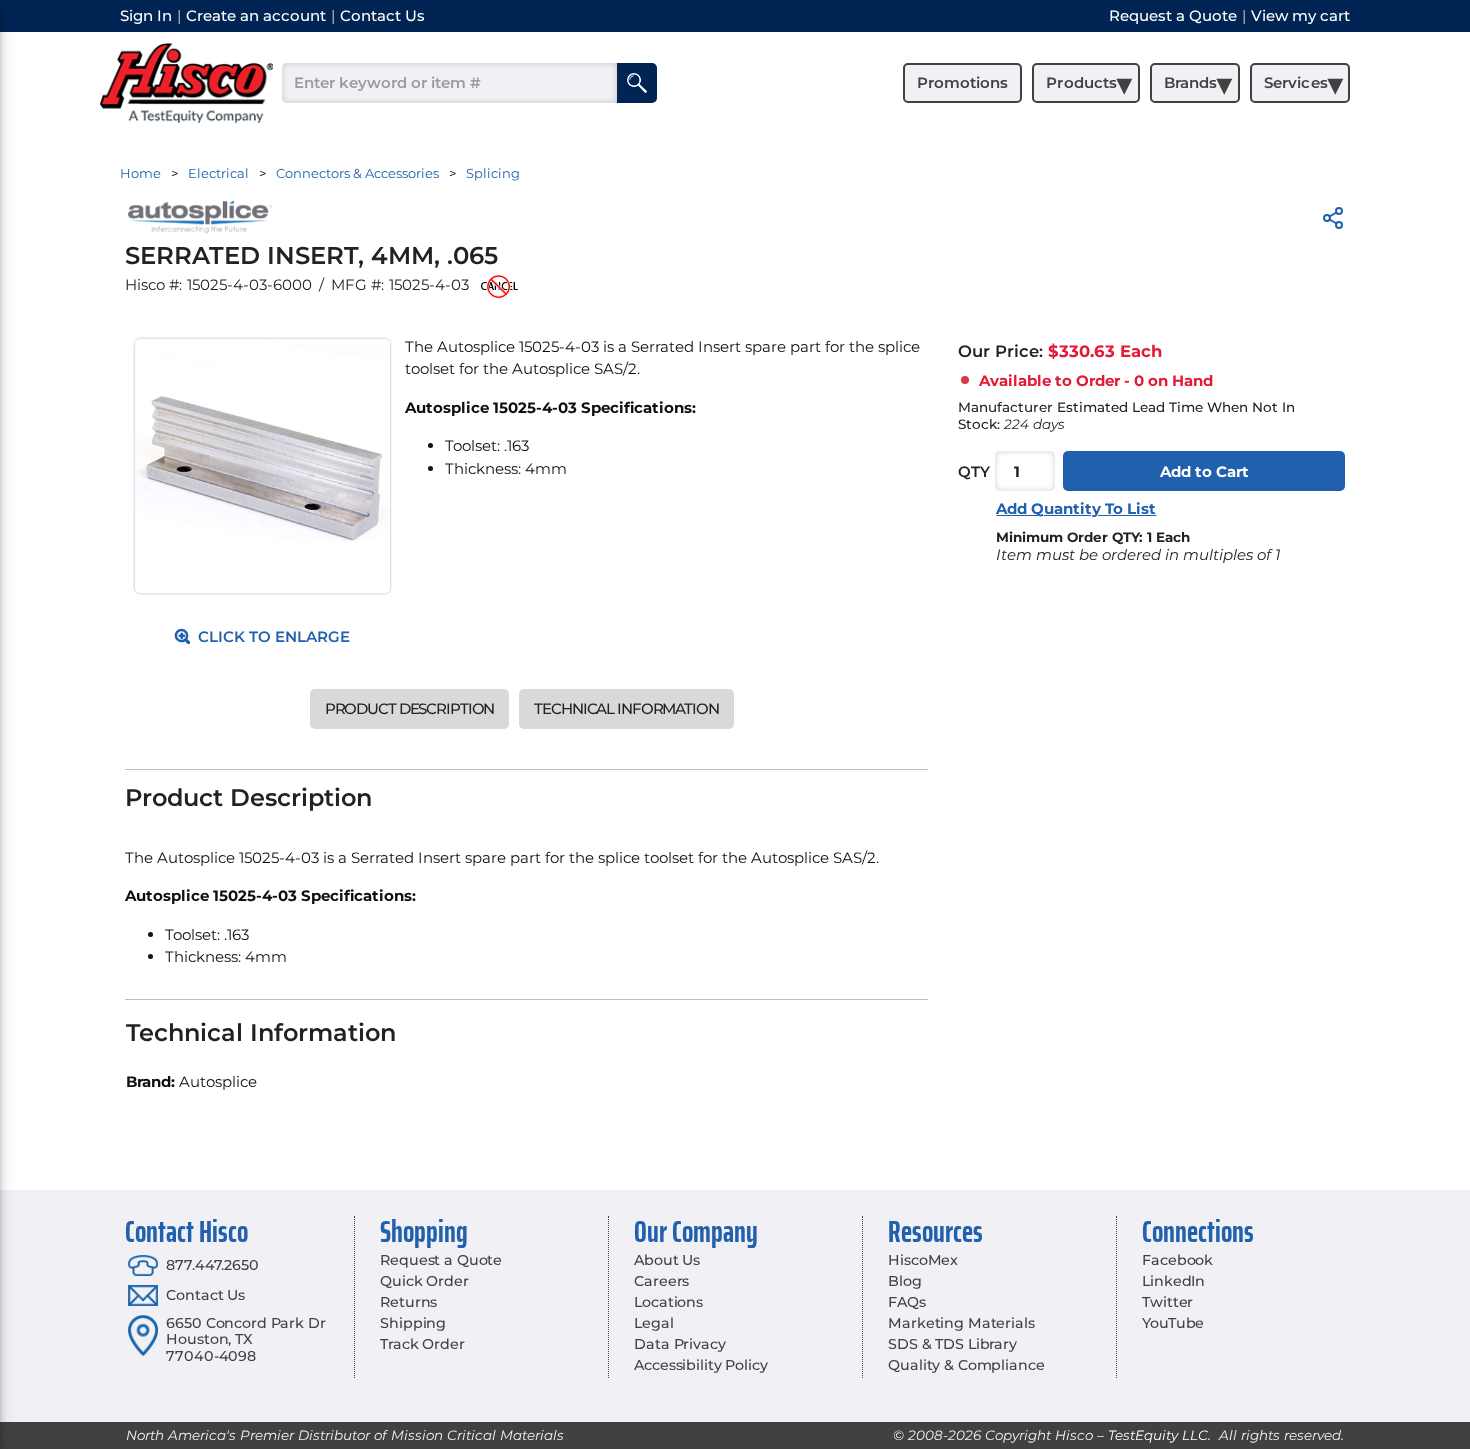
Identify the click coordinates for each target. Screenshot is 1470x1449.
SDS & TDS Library (952, 1344)
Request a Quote (441, 1260)
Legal (653, 1323)
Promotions (962, 82)
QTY (974, 471)
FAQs (906, 1302)
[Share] (1333, 221)
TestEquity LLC (1158, 1435)
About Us (667, 1260)
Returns (408, 1302)
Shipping (413, 1323)
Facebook (1177, 1260)
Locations (668, 1302)
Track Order (422, 1344)
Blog (904, 1281)
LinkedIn (1173, 1281)
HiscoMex (923, 1260)
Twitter (1167, 1302)
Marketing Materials (961, 1323)
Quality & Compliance (966, 1365)
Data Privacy (679, 1344)
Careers (661, 1281)
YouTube (1173, 1323)
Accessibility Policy (700, 1365)
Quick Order (424, 1281)
